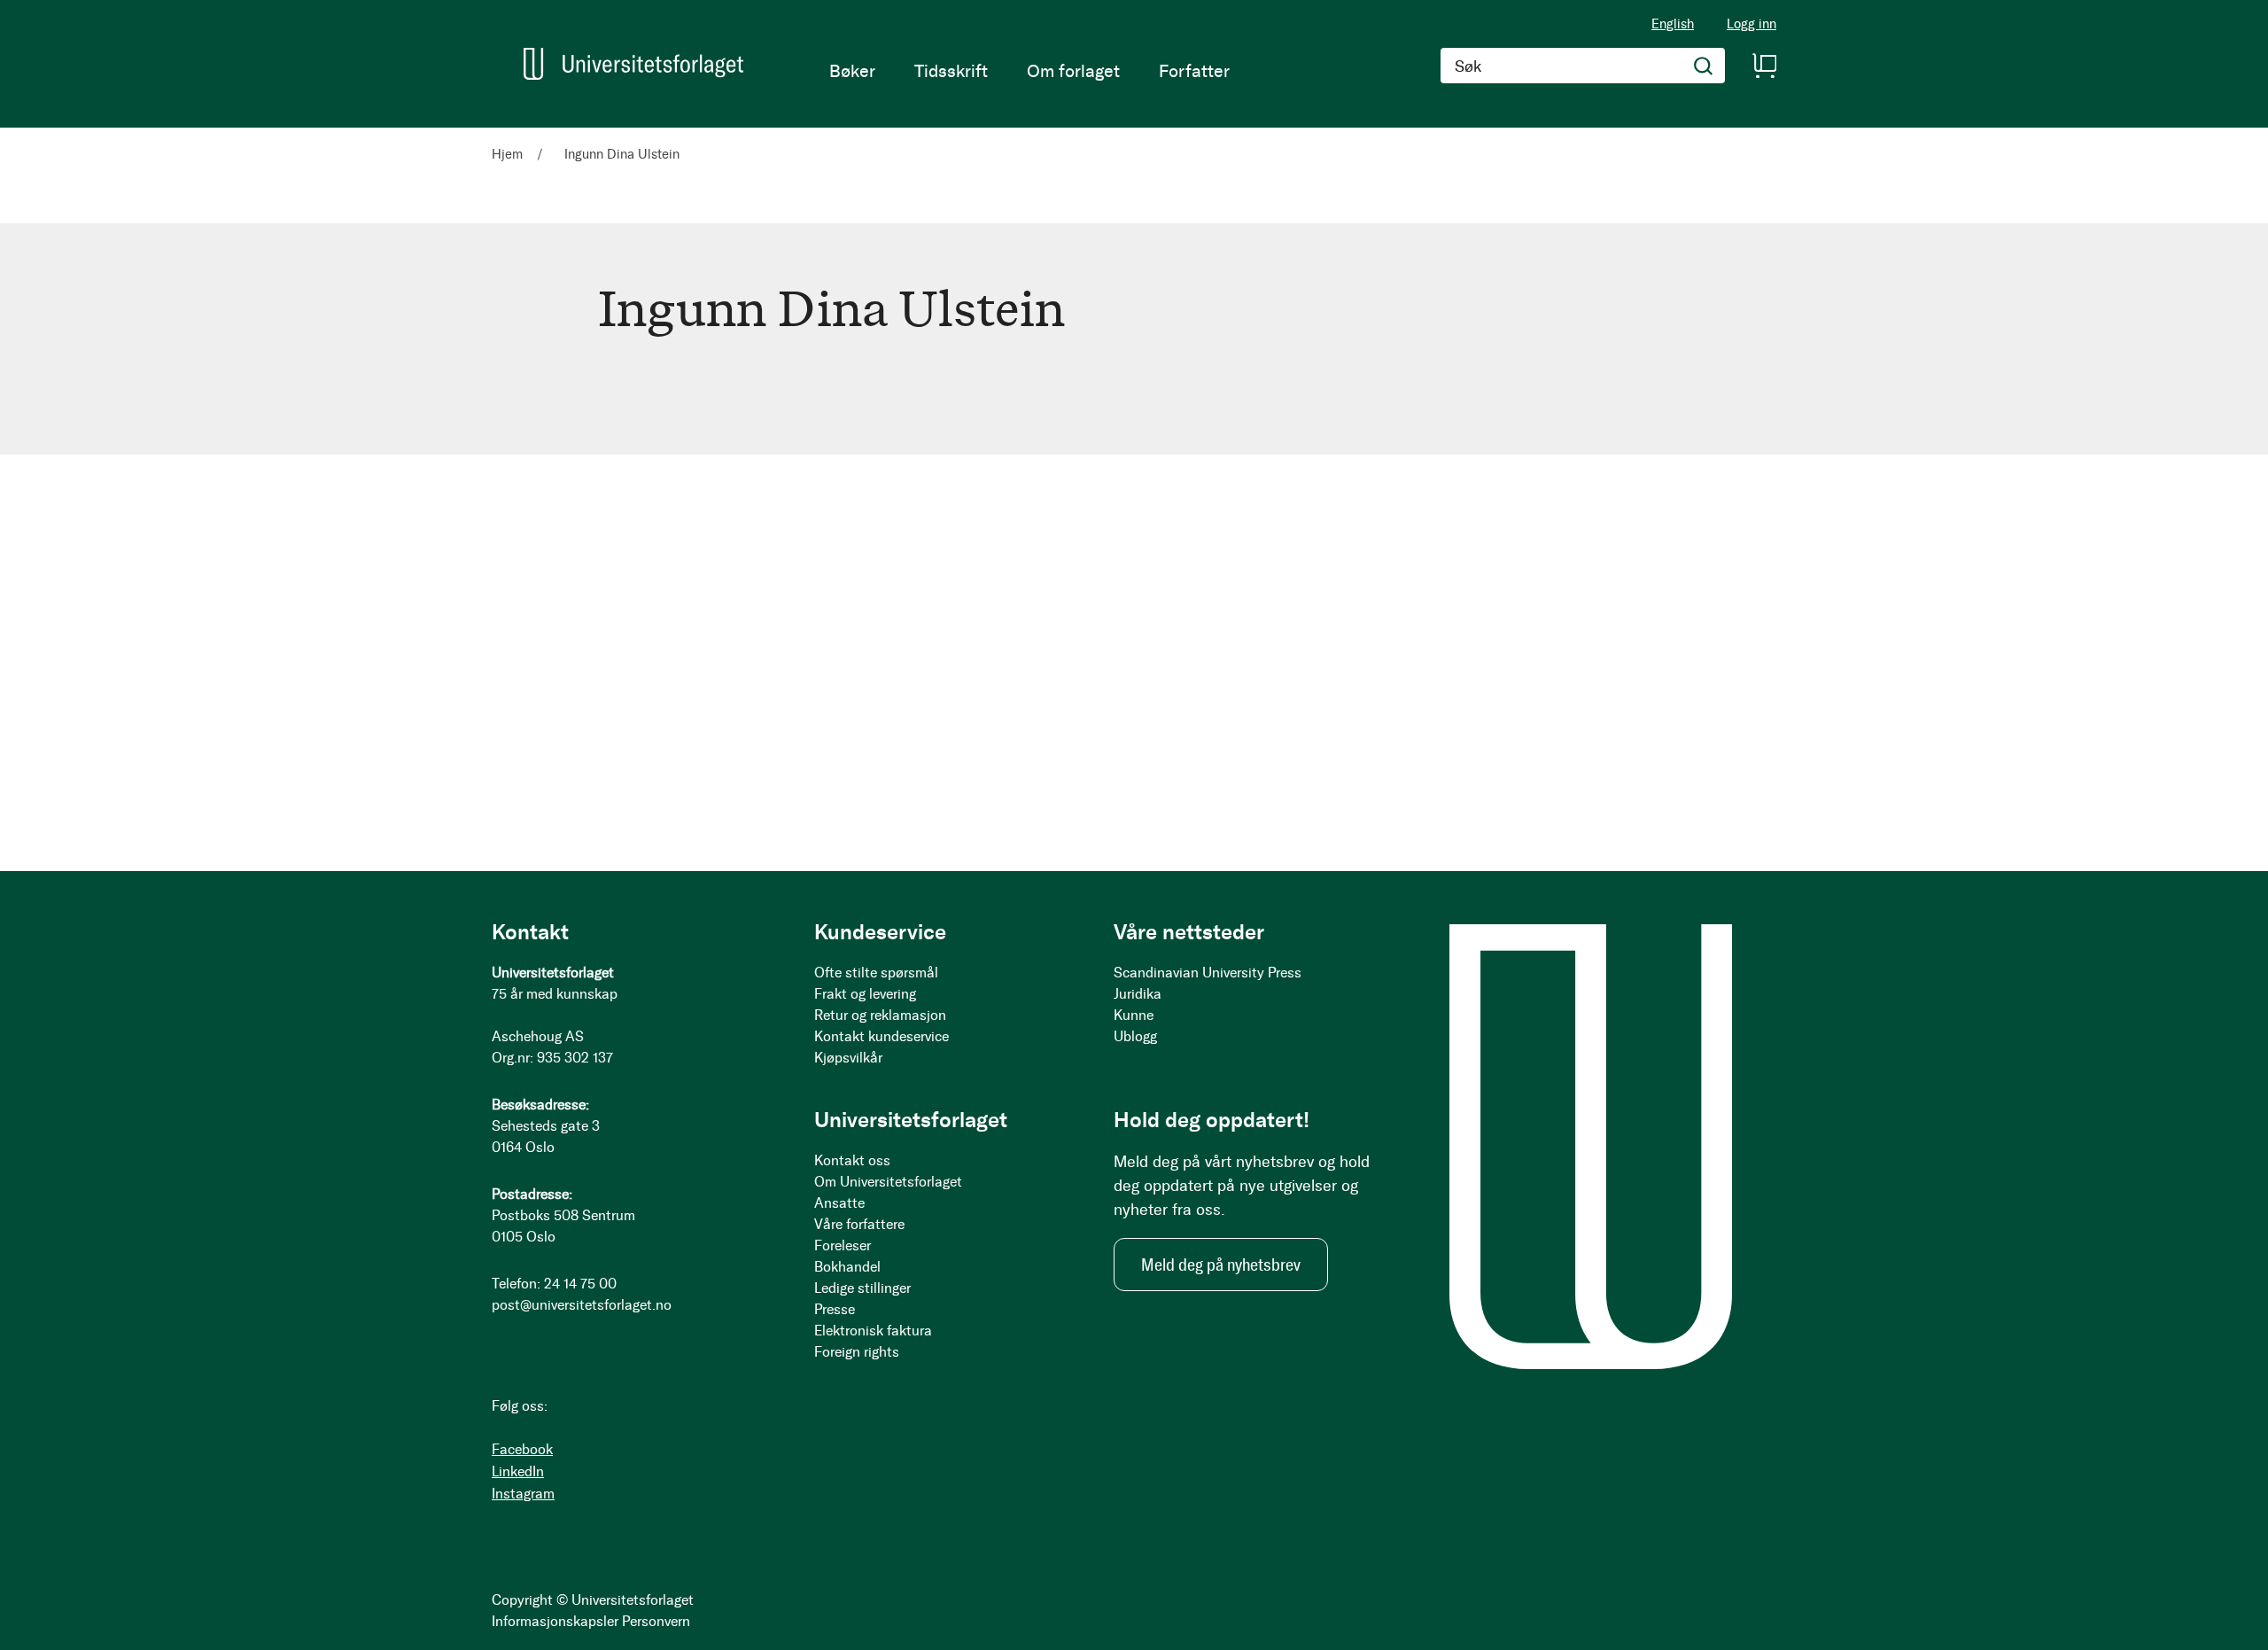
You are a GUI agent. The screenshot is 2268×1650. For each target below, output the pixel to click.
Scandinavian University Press (1208, 973)
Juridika (1138, 994)
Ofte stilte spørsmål (876, 973)
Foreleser (843, 1245)
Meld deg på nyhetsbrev (1221, 1265)
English (1673, 24)
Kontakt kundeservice (882, 1036)
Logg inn (1751, 24)
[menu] (1029, 71)
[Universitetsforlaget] (633, 64)
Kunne (1134, 1015)
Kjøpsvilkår (848, 1058)
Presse (835, 1309)
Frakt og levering (865, 994)
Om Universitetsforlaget (888, 1182)
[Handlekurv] (1764, 66)
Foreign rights (857, 1352)
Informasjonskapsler (555, 1621)
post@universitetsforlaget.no (582, 1305)
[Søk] (1704, 66)
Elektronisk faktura (873, 1331)
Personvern (656, 1621)
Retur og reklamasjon (880, 1015)
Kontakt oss (852, 1160)
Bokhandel (847, 1267)
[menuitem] (852, 71)
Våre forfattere (859, 1224)
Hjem (509, 154)
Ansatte (839, 1203)
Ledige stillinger (862, 1288)
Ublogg (1135, 1036)
